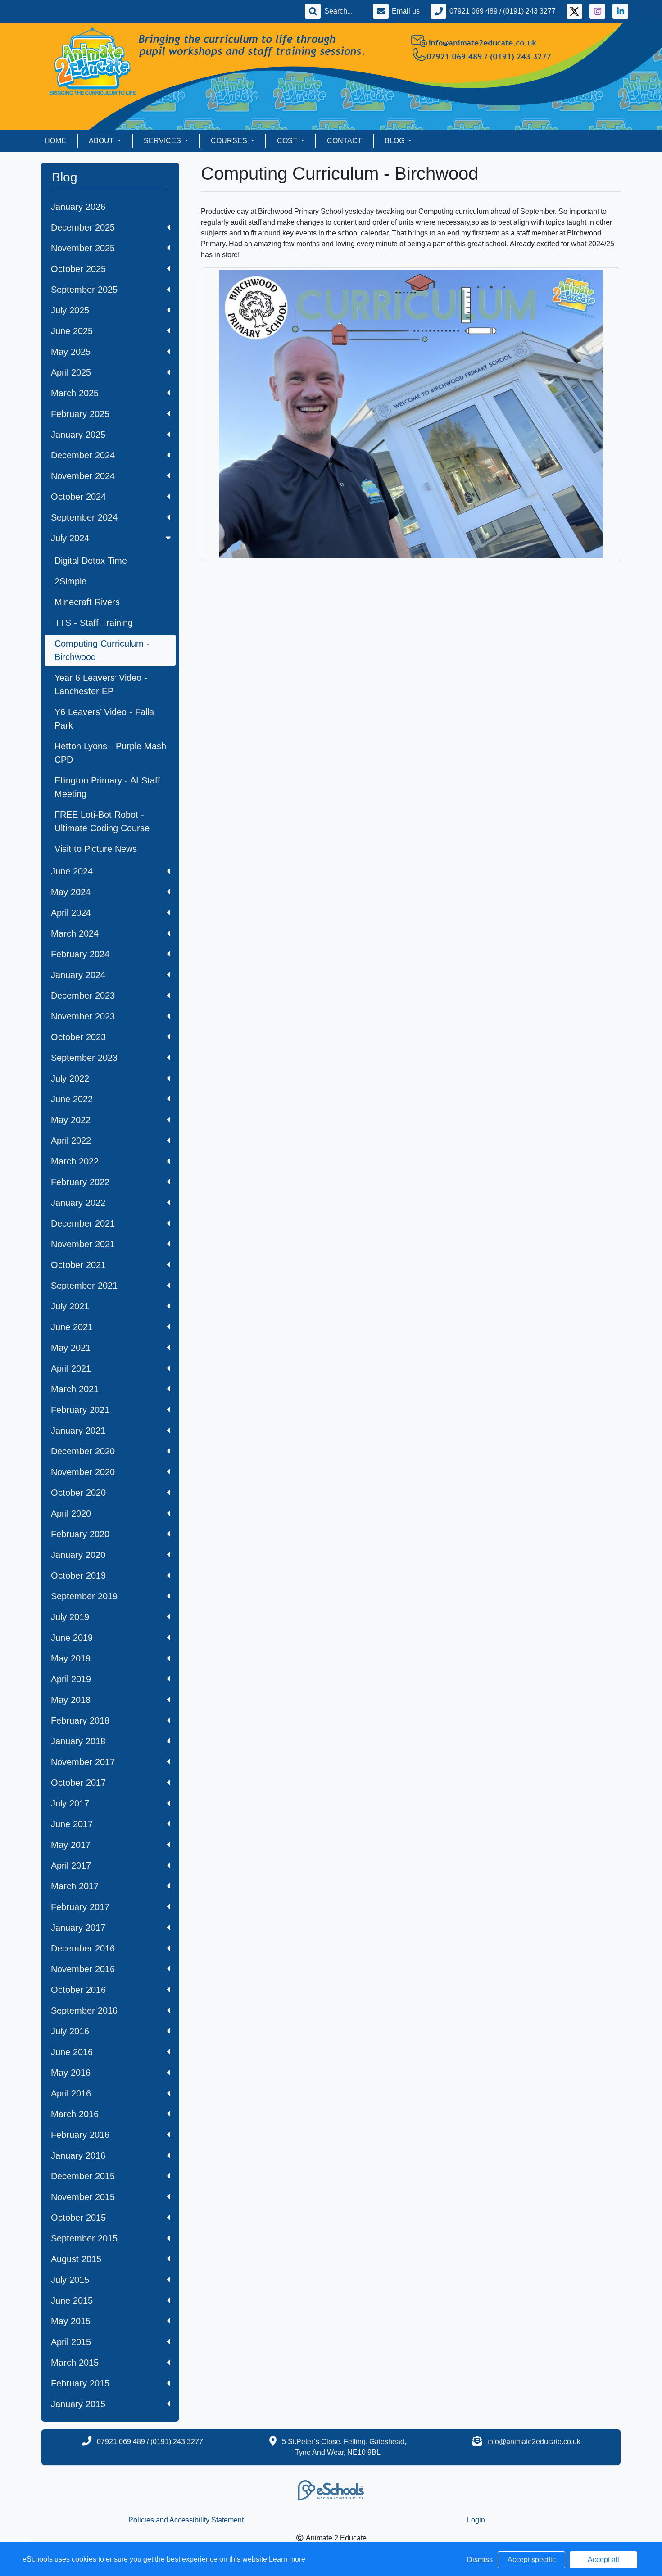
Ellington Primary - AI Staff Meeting (107, 787)
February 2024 (80, 954)
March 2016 (75, 2114)
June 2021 (72, 1327)
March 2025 (75, 393)
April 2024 (71, 913)
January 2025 (78, 435)
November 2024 (83, 476)
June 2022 (72, 1099)
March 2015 (75, 2363)
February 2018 (80, 1720)
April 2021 (71, 1368)
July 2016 (70, 2031)
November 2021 (83, 1244)
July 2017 (70, 1803)
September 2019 (84, 1596)
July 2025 (70, 310)
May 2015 (71, 2321)
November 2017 (83, 1762)
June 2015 (72, 2300)
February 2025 (80, 414)
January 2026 (78, 207)
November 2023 (83, 1016)
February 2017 (80, 1907)
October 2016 (78, 1990)
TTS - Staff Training (94, 623)
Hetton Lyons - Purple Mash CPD (110, 753)
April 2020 (71, 1513)
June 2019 (72, 1638)
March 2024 (75, 933)
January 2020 (78, 1555)
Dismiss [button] (480, 2560)
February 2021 (80, 1410)
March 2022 (75, 1161)
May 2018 (71, 1700)
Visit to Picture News (96, 849)
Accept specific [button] (532, 2560)
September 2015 (84, 2238)
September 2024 (84, 517)
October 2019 (78, 1575)
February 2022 (80, 1182)
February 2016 (80, 2135)
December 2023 (83, 996)
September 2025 (84, 290)
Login (476, 2520)
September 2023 (84, 1058)
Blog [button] (395, 141)
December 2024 (83, 455)
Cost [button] (288, 141)
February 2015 (80, 2383)
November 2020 (83, 1472)
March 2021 (75, 1389)
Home (55, 141)
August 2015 (76, 2259)
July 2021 (70, 1306)
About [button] (102, 141)
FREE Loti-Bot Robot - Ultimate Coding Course (102, 821)
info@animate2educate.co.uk (534, 2442)
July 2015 (70, 2280)
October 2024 (78, 497)
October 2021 (78, 1265)
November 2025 (83, 248)
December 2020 (83, 1451)
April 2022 (71, 1141)
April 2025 (71, 372)
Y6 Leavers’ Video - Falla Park (104, 719)
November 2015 (83, 2197)
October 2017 (78, 1783)
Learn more (287, 2559)
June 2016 (72, 2052)
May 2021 (71, 1348)
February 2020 (80, 1534)
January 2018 (78, 1741)
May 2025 (71, 352)
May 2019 (71, 1658)
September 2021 (84, 1286)
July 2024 (70, 538)
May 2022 (71, 1120)
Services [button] (163, 141)
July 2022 (70, 1078)
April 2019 (71, 1679)
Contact (345, 141)
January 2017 (78, 1928)
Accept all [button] (603, 2560)
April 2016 (71, 2093)
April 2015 (71, 2342)
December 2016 (83, 1948)
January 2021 (78, 1431)
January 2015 (78, 2404)
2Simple (70, 581)
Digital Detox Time (91, 561)
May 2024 (71, 892)
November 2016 (83, 1969)
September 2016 (84, 2010)
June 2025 (72, 331)
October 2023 (78, 1037)
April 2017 (71, 1865)
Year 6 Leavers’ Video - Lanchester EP (101, 684)
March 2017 (75, 1886)
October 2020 (78, 1493)
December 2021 (83, 1223)
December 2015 (83, 2176)
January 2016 (78, 2155)
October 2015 (78, 2218)
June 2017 (72, 1824)
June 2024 (72, 871)
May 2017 (71, 1845)
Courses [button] (230, 141)
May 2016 (71, 2073)
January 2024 (78, 975)
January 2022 (78, 1203)
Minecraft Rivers (87, 602)
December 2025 (83, 227)
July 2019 (70, 1617)
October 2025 (78, 269)
